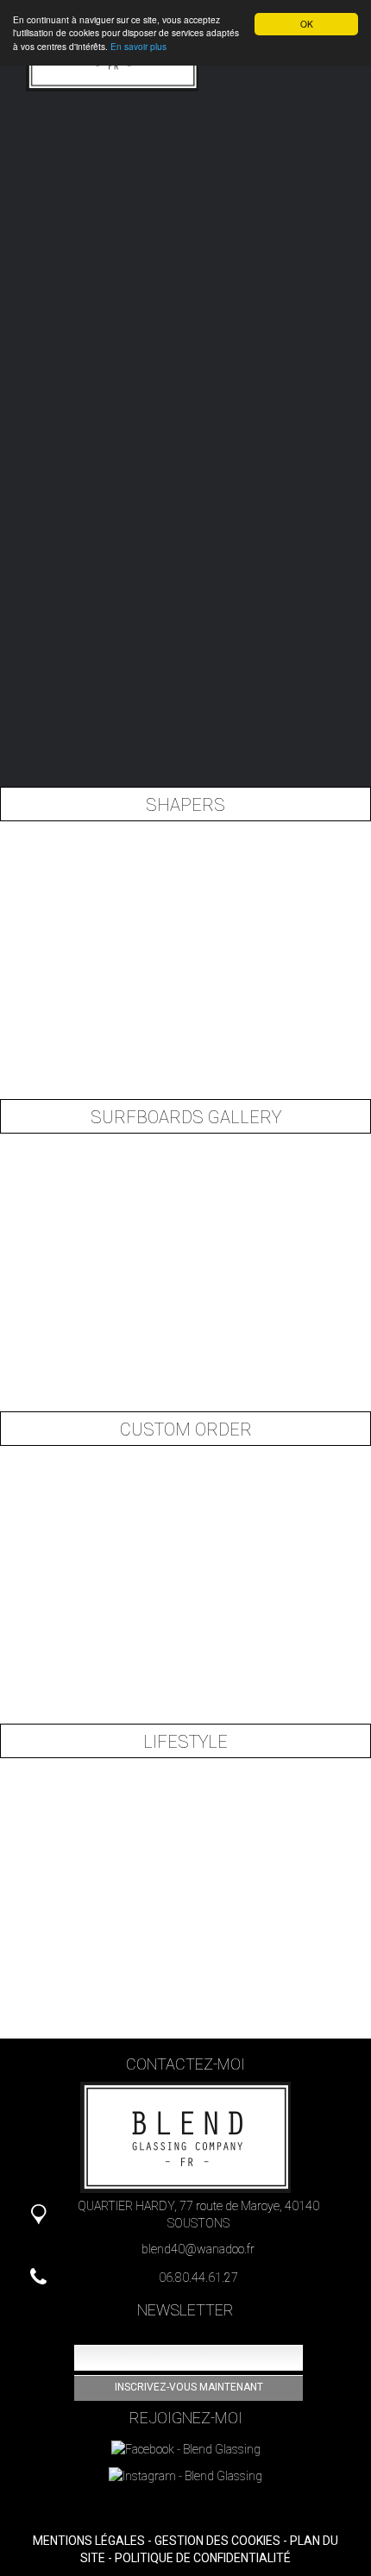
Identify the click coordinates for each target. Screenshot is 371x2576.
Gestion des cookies (217, 2541)
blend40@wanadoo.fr (198, 2249)
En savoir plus (138, 46)
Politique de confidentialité (203, 2558)
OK (307, 24)
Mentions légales (89, 2541)
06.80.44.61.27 (198, 2278)
